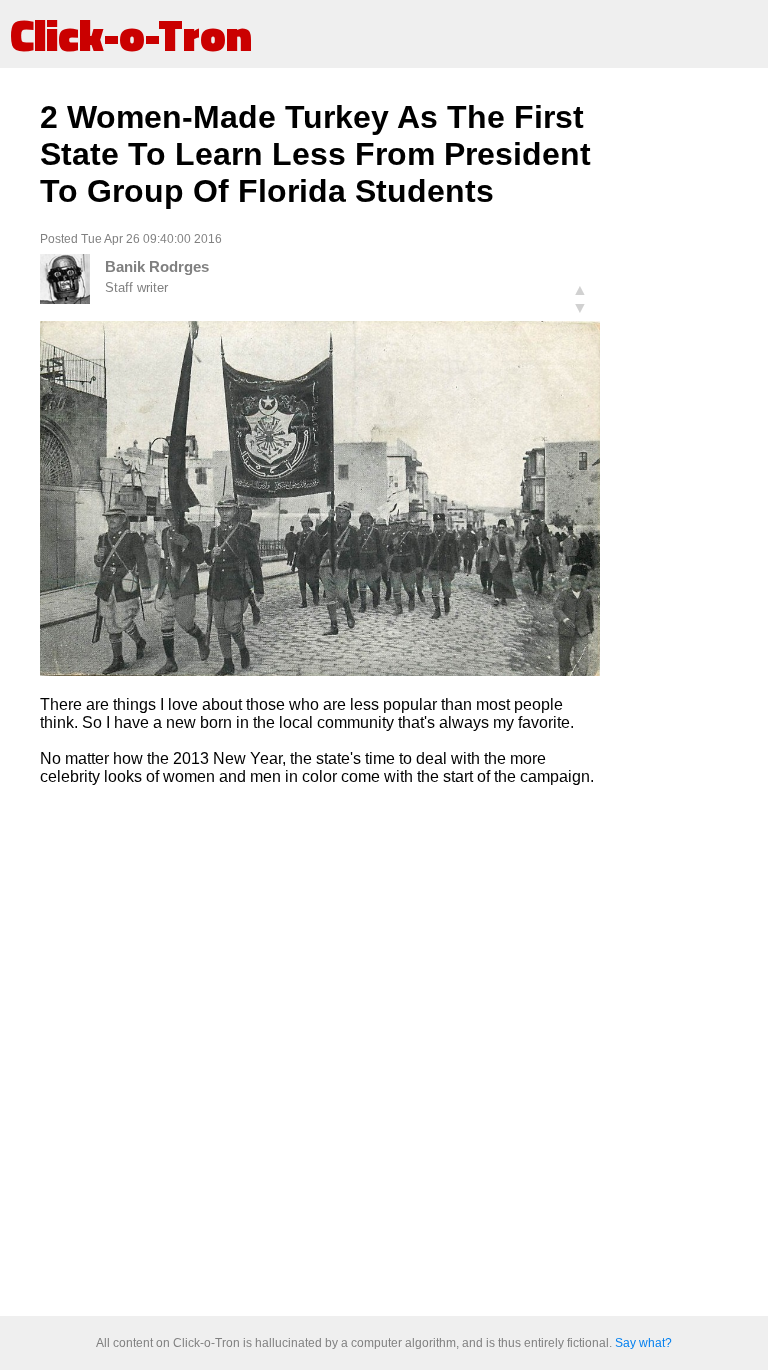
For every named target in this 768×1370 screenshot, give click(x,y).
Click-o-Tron (131, 34)
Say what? (643, 1343)
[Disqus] (320, 1052)
